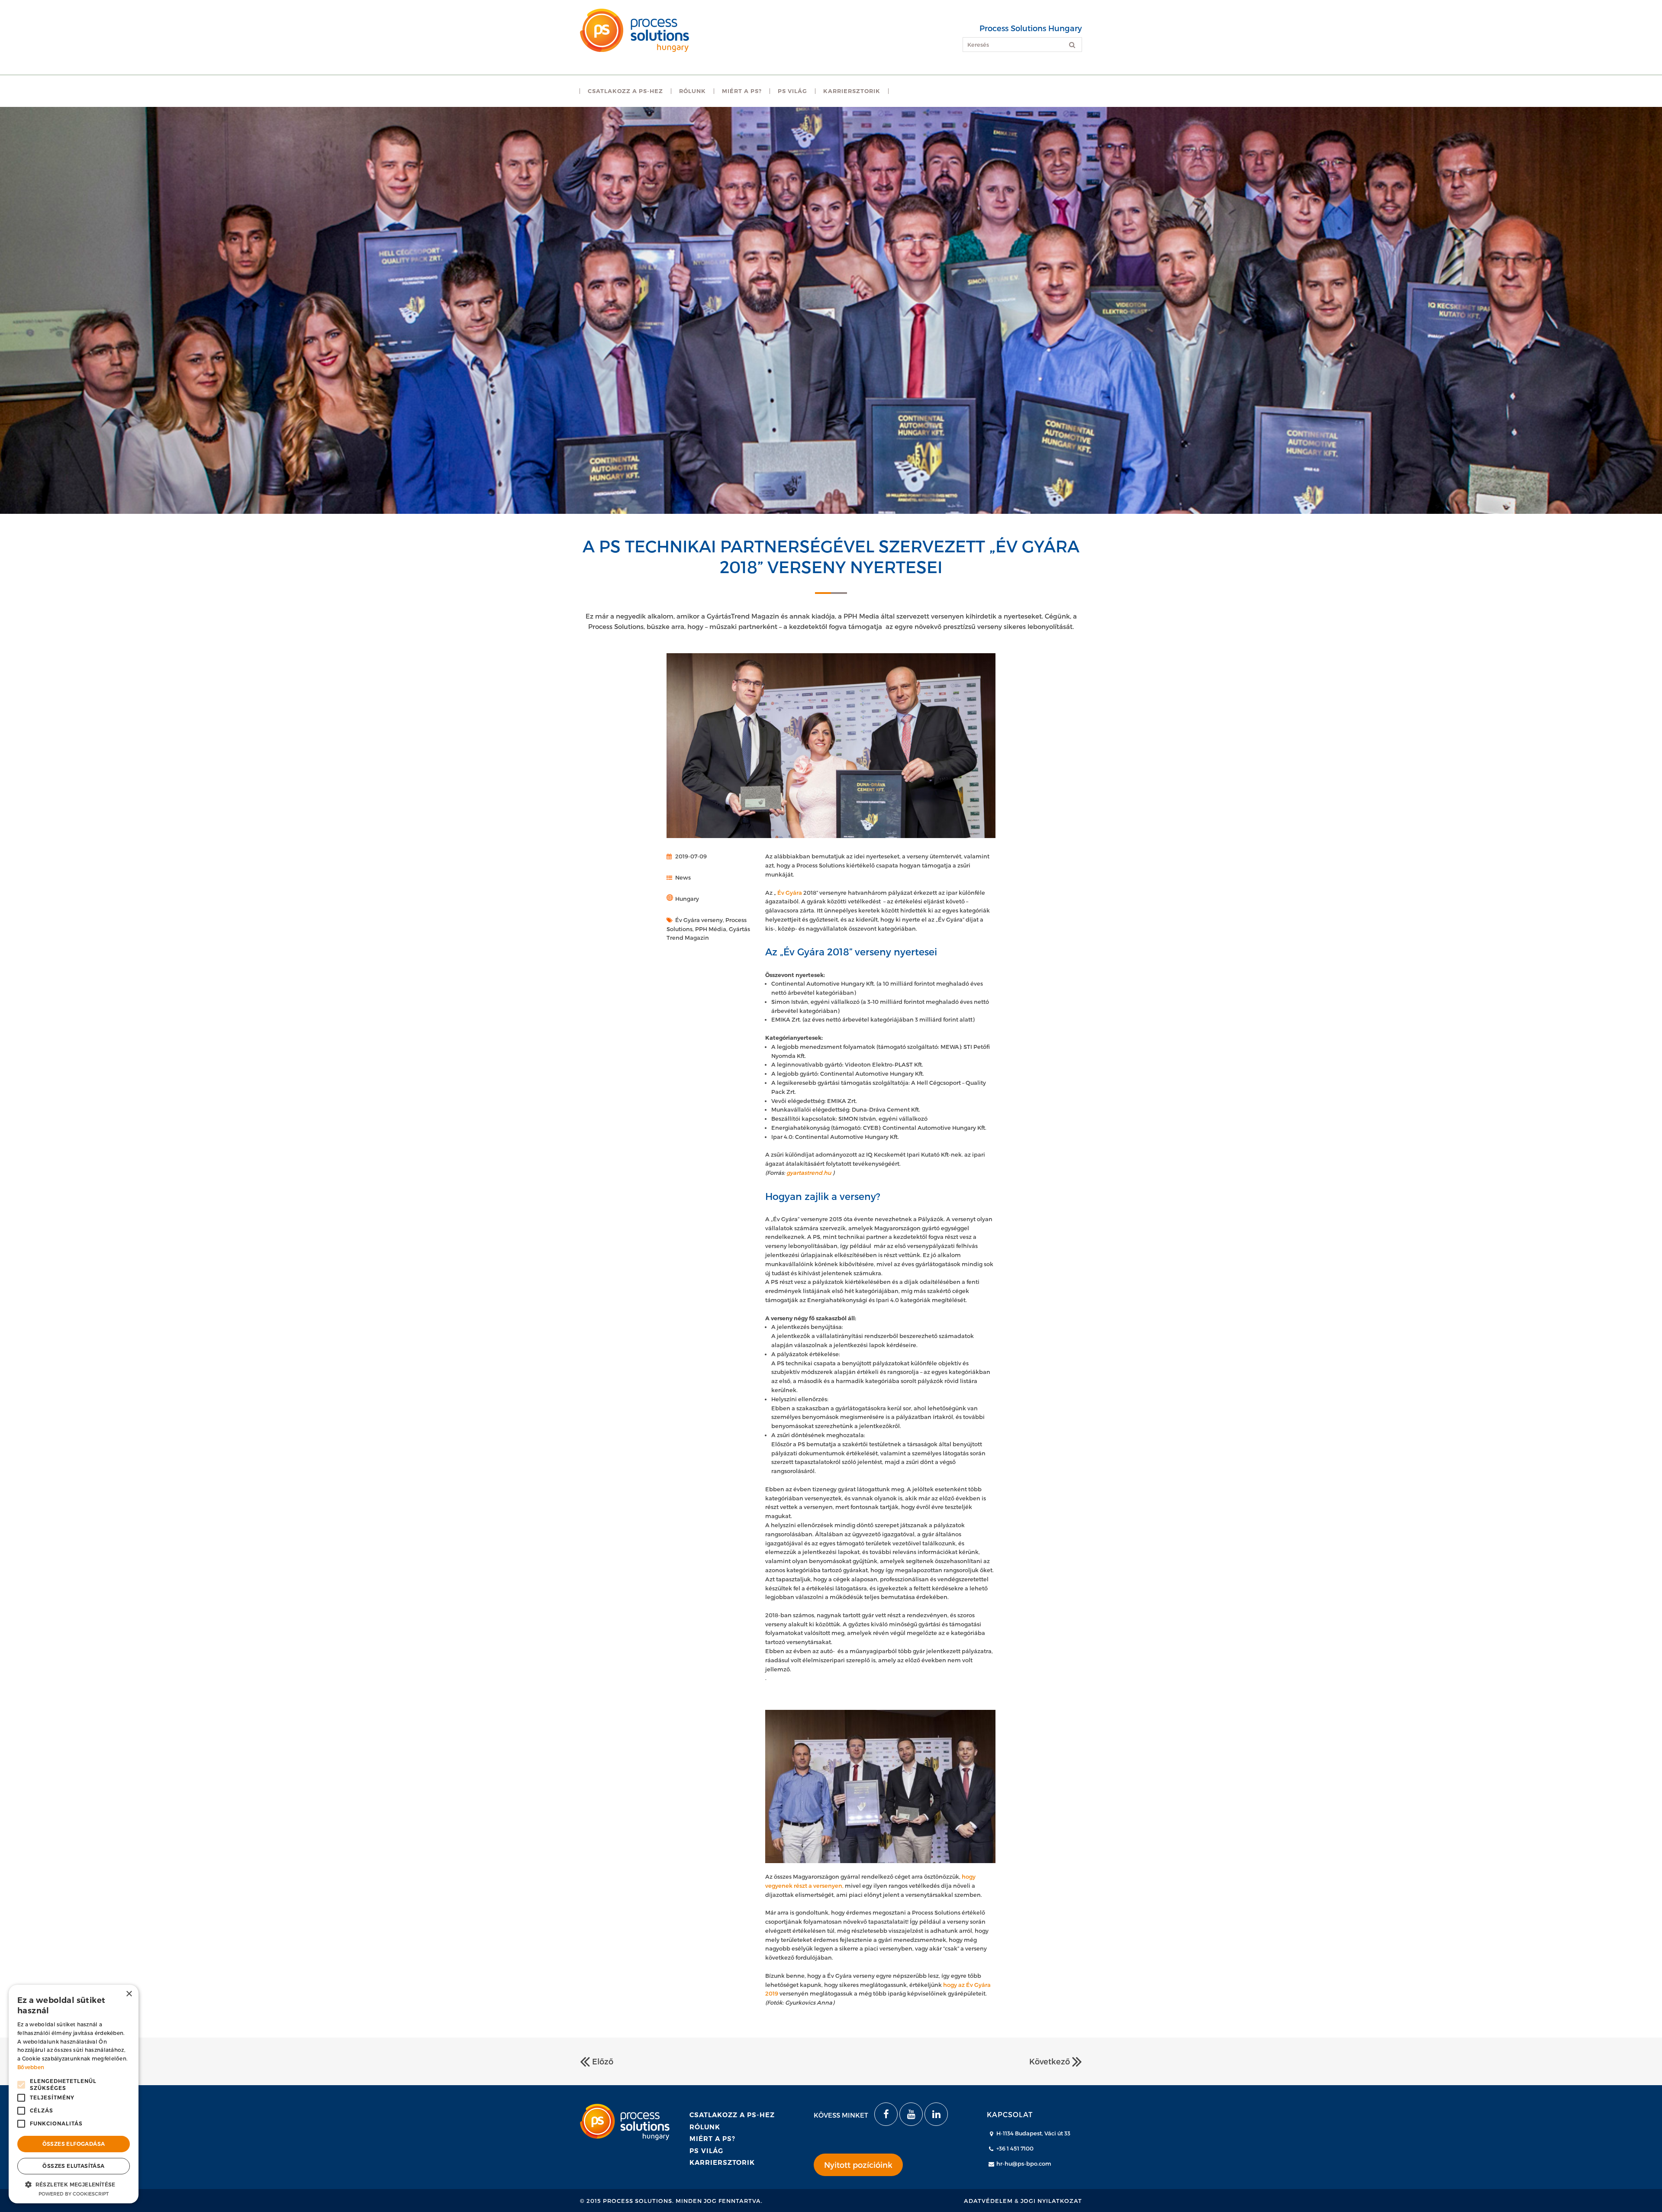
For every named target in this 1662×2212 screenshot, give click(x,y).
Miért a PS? (712, 2139)
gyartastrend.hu (809, 1173)
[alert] (74, 2094)
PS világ (706, 2151)
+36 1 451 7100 (1015, 2148)
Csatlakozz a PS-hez (732, 2115)
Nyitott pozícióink (858, 2165)
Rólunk (705, 2127)
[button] (74, 2184)
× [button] (129, 1994)
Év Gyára (790, 893)
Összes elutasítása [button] (73, 2166)
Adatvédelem (988, 2201)
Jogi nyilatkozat (1051, 2201)
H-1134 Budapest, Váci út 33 (1033, 2133)
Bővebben (31, 2067)
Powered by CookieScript (74, 2194)
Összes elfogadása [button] (74, 2144)
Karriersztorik (722, 2162)
